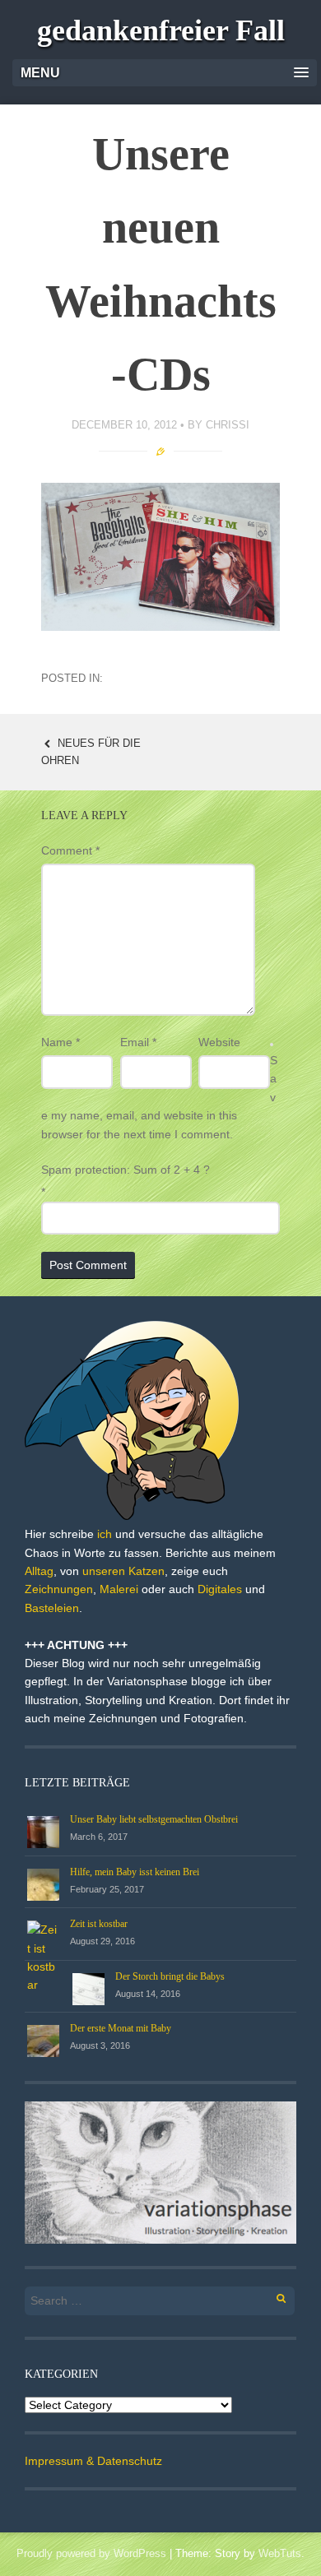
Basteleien (52, 1608)
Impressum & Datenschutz (93, 2461)
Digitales (220, 1589)
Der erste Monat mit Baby (121, 2028)
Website (219, 1042)
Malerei (119, 1589)
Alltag (39, 1571)
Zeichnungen (59, 1589)
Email (138, 1042)
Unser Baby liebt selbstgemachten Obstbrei (154, 1819)
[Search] (272, 2296)
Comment (70, 850)
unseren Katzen (123, 1571)
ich (105, 1534)
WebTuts (280, 2553)
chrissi (228, 425)
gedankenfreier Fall (161, 30)
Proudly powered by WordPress (91, 2553)
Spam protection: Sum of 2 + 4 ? (126, 1170)
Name (60, 1042)
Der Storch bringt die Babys (170, 1976)
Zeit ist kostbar (99, 1924)
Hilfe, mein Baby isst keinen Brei (135, 1872)
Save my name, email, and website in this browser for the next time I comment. (159, 1097)
